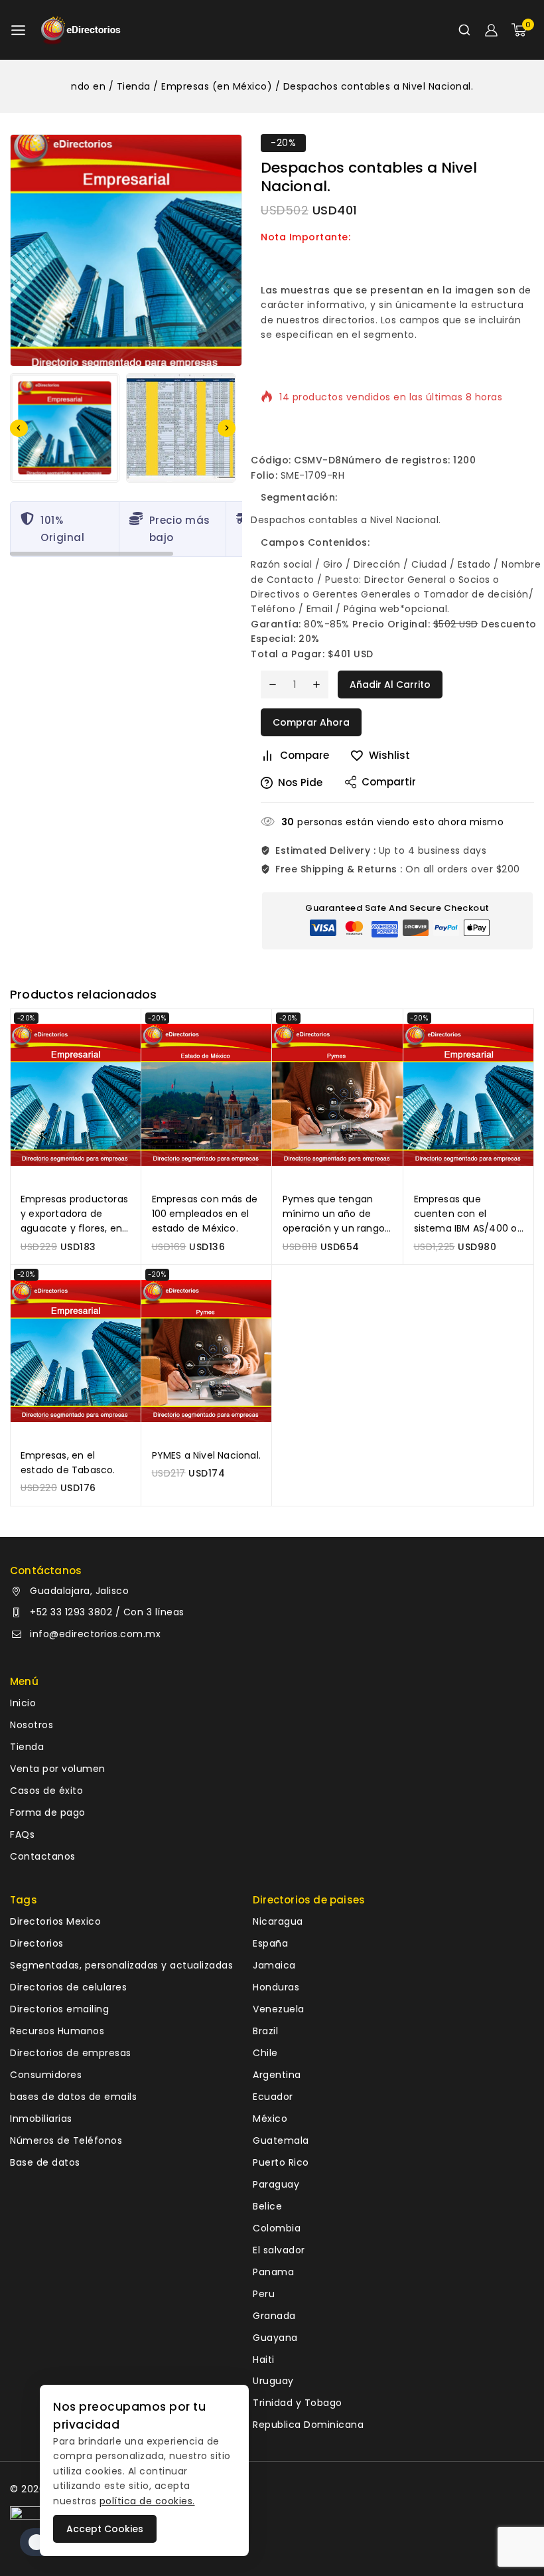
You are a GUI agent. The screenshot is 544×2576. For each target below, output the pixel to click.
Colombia (277, 2228)
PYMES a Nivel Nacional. (207, 1455)
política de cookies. (147, 2501)
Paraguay (276, 2184)
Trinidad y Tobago (298, 2403)
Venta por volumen (58, 1769)
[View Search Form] (464, 30)
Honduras (276, 1987)
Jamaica (274, 1965)
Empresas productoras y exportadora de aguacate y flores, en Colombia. (74, 1214)
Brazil (265, 2031)
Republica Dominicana (308, 2425)
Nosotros (32, 1725)
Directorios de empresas (71, 2053)
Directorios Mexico (55, 1921)
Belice (267, 2206)
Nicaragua (278, 1921)
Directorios (37, 1943)
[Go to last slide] (19, 428)
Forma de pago (48, 1812)
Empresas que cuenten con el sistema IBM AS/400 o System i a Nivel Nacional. (466, 1214)
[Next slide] (227, 428)
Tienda (27, 1747)
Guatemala (281, 2140)
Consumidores (46, 2075)
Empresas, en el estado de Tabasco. (68, 1463)
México (270, 2119)
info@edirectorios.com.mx (95, 1634)
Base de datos (45, 2162)
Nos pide (300, 782)
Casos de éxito (46, 1791)
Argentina (277, 2075)
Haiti (264, 2360)
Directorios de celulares (68, 1987)
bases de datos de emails (73, 2097)
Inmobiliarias (41, 2119)
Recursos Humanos (57, 2031)
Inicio (23, 1703)
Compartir (389, 782)
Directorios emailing (59, 2009)
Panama (273, 2272)
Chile (265, 2053)
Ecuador (273, 2097)
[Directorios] (81, 30)
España (270, 1943)
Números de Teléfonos (66, 2140)
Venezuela (279, 2009)
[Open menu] (18, 30)
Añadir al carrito (390, 684)
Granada (274, 2316)
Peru (264, 2294)
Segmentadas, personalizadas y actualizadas (121, 1965)
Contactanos (43, 1856)
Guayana (275, 2338)
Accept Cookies (105, 2529)
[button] (65, 428)
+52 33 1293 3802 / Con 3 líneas (107, 1612)
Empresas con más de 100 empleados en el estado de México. (205, 1214)
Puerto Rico (281, 2162)
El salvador (279, 2250)
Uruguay (273, 2381)
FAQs (22, 1834)
